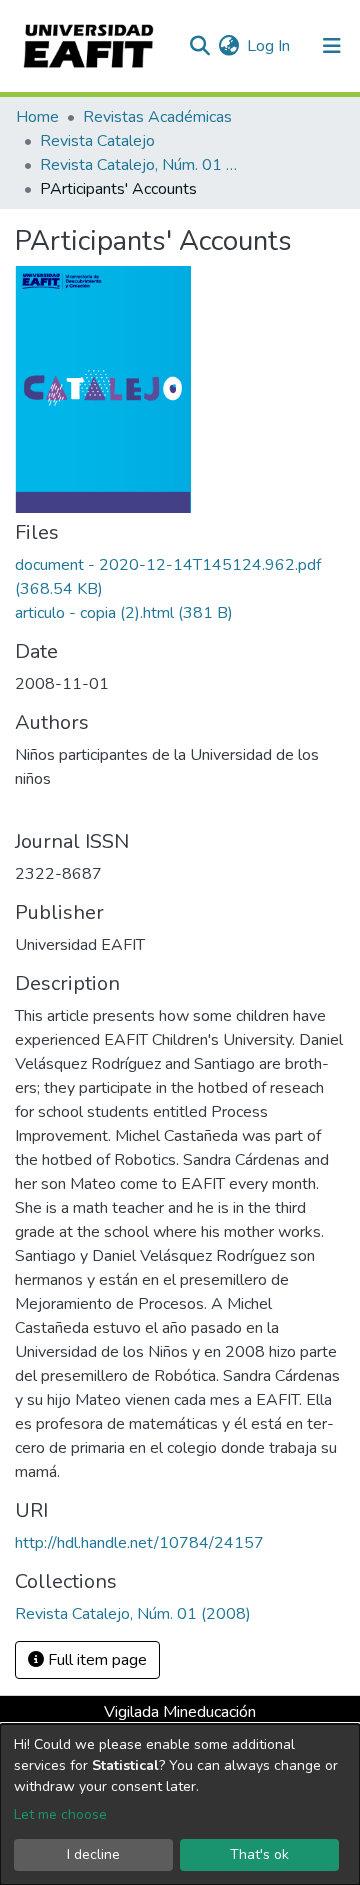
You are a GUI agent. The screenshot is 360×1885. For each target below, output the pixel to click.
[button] (228, 46)
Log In (269, 46)
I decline (93, 1854)
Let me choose (60, 1814)
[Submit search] (199, 46)
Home (37, 117)
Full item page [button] (95, 1660)
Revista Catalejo (97, 141)
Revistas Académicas (157, 117)
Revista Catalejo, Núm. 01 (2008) (140, 165)
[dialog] (180, 1804)
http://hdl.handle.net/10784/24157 (139, 1543)
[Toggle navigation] (332, 46)
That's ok (259, 1854)
